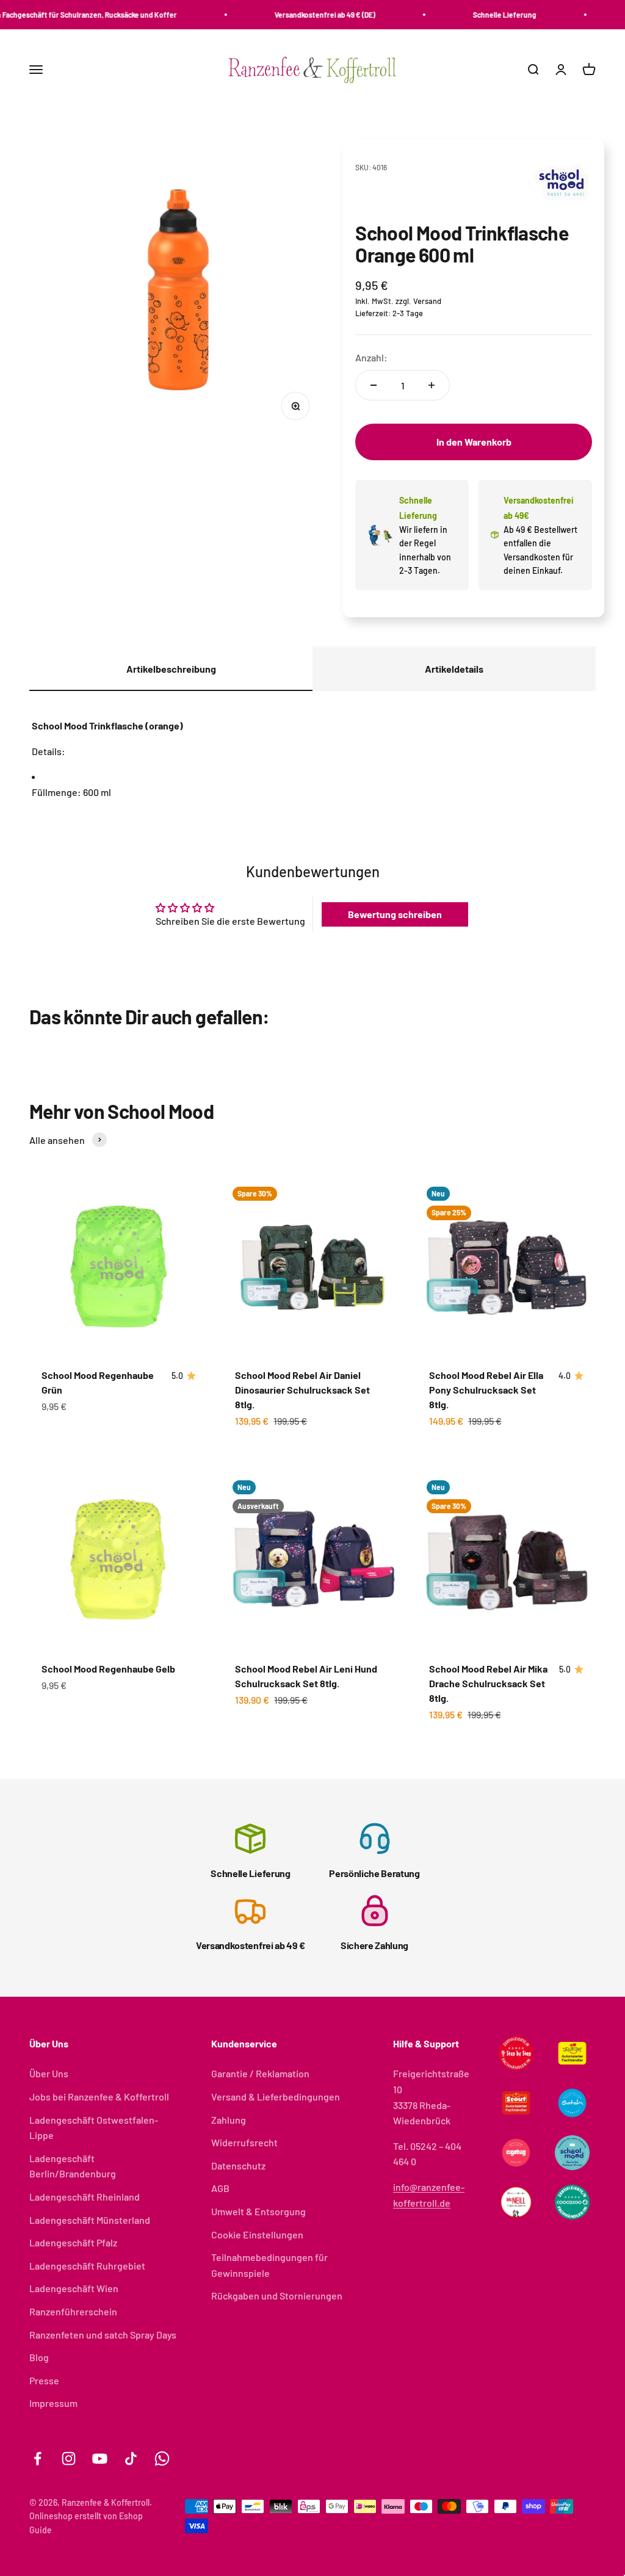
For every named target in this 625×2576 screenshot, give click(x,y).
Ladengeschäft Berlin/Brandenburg (73, 2166)
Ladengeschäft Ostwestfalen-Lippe (94, 2128)
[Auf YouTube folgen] (100, 2458)
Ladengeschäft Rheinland (85, 2197)
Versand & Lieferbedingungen (276, 2097)
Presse (44, 2380)
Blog (39, 2357)
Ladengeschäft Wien (74, 2288)
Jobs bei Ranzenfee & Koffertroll (99, 2097)
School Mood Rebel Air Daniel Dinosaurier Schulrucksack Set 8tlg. (302, 1390)
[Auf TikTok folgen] (131, 2458)
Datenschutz (238, 2165)
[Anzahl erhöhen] (432, 385)
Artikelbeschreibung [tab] (171, 669)
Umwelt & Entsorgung (258, 2211)
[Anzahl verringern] (374, 385)
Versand (427, 301)
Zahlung (229, 2120)
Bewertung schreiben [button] (395, 914)
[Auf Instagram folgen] (69, 2458)
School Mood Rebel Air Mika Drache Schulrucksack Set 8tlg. (488, 1683)
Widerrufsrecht (244, 2142)
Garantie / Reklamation (260, 2073)
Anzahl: (371, 357)
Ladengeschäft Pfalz (73, 2242)
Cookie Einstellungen (257, 2234)
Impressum (53, 2403)
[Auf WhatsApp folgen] (162, 2458)
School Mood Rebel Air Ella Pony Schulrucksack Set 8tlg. (486, 1390)
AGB (220, 2188)
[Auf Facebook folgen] (38, 2458)
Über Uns (49, 2073)
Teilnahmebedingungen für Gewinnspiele (269, 2265)
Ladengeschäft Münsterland (90, 2220)
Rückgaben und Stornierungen (277, 2296)
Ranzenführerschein (73, 2311)
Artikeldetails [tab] (454, 669)
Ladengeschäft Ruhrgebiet (87, 2266)
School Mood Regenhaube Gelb (108, 1669)
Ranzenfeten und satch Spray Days (103, 2335)
